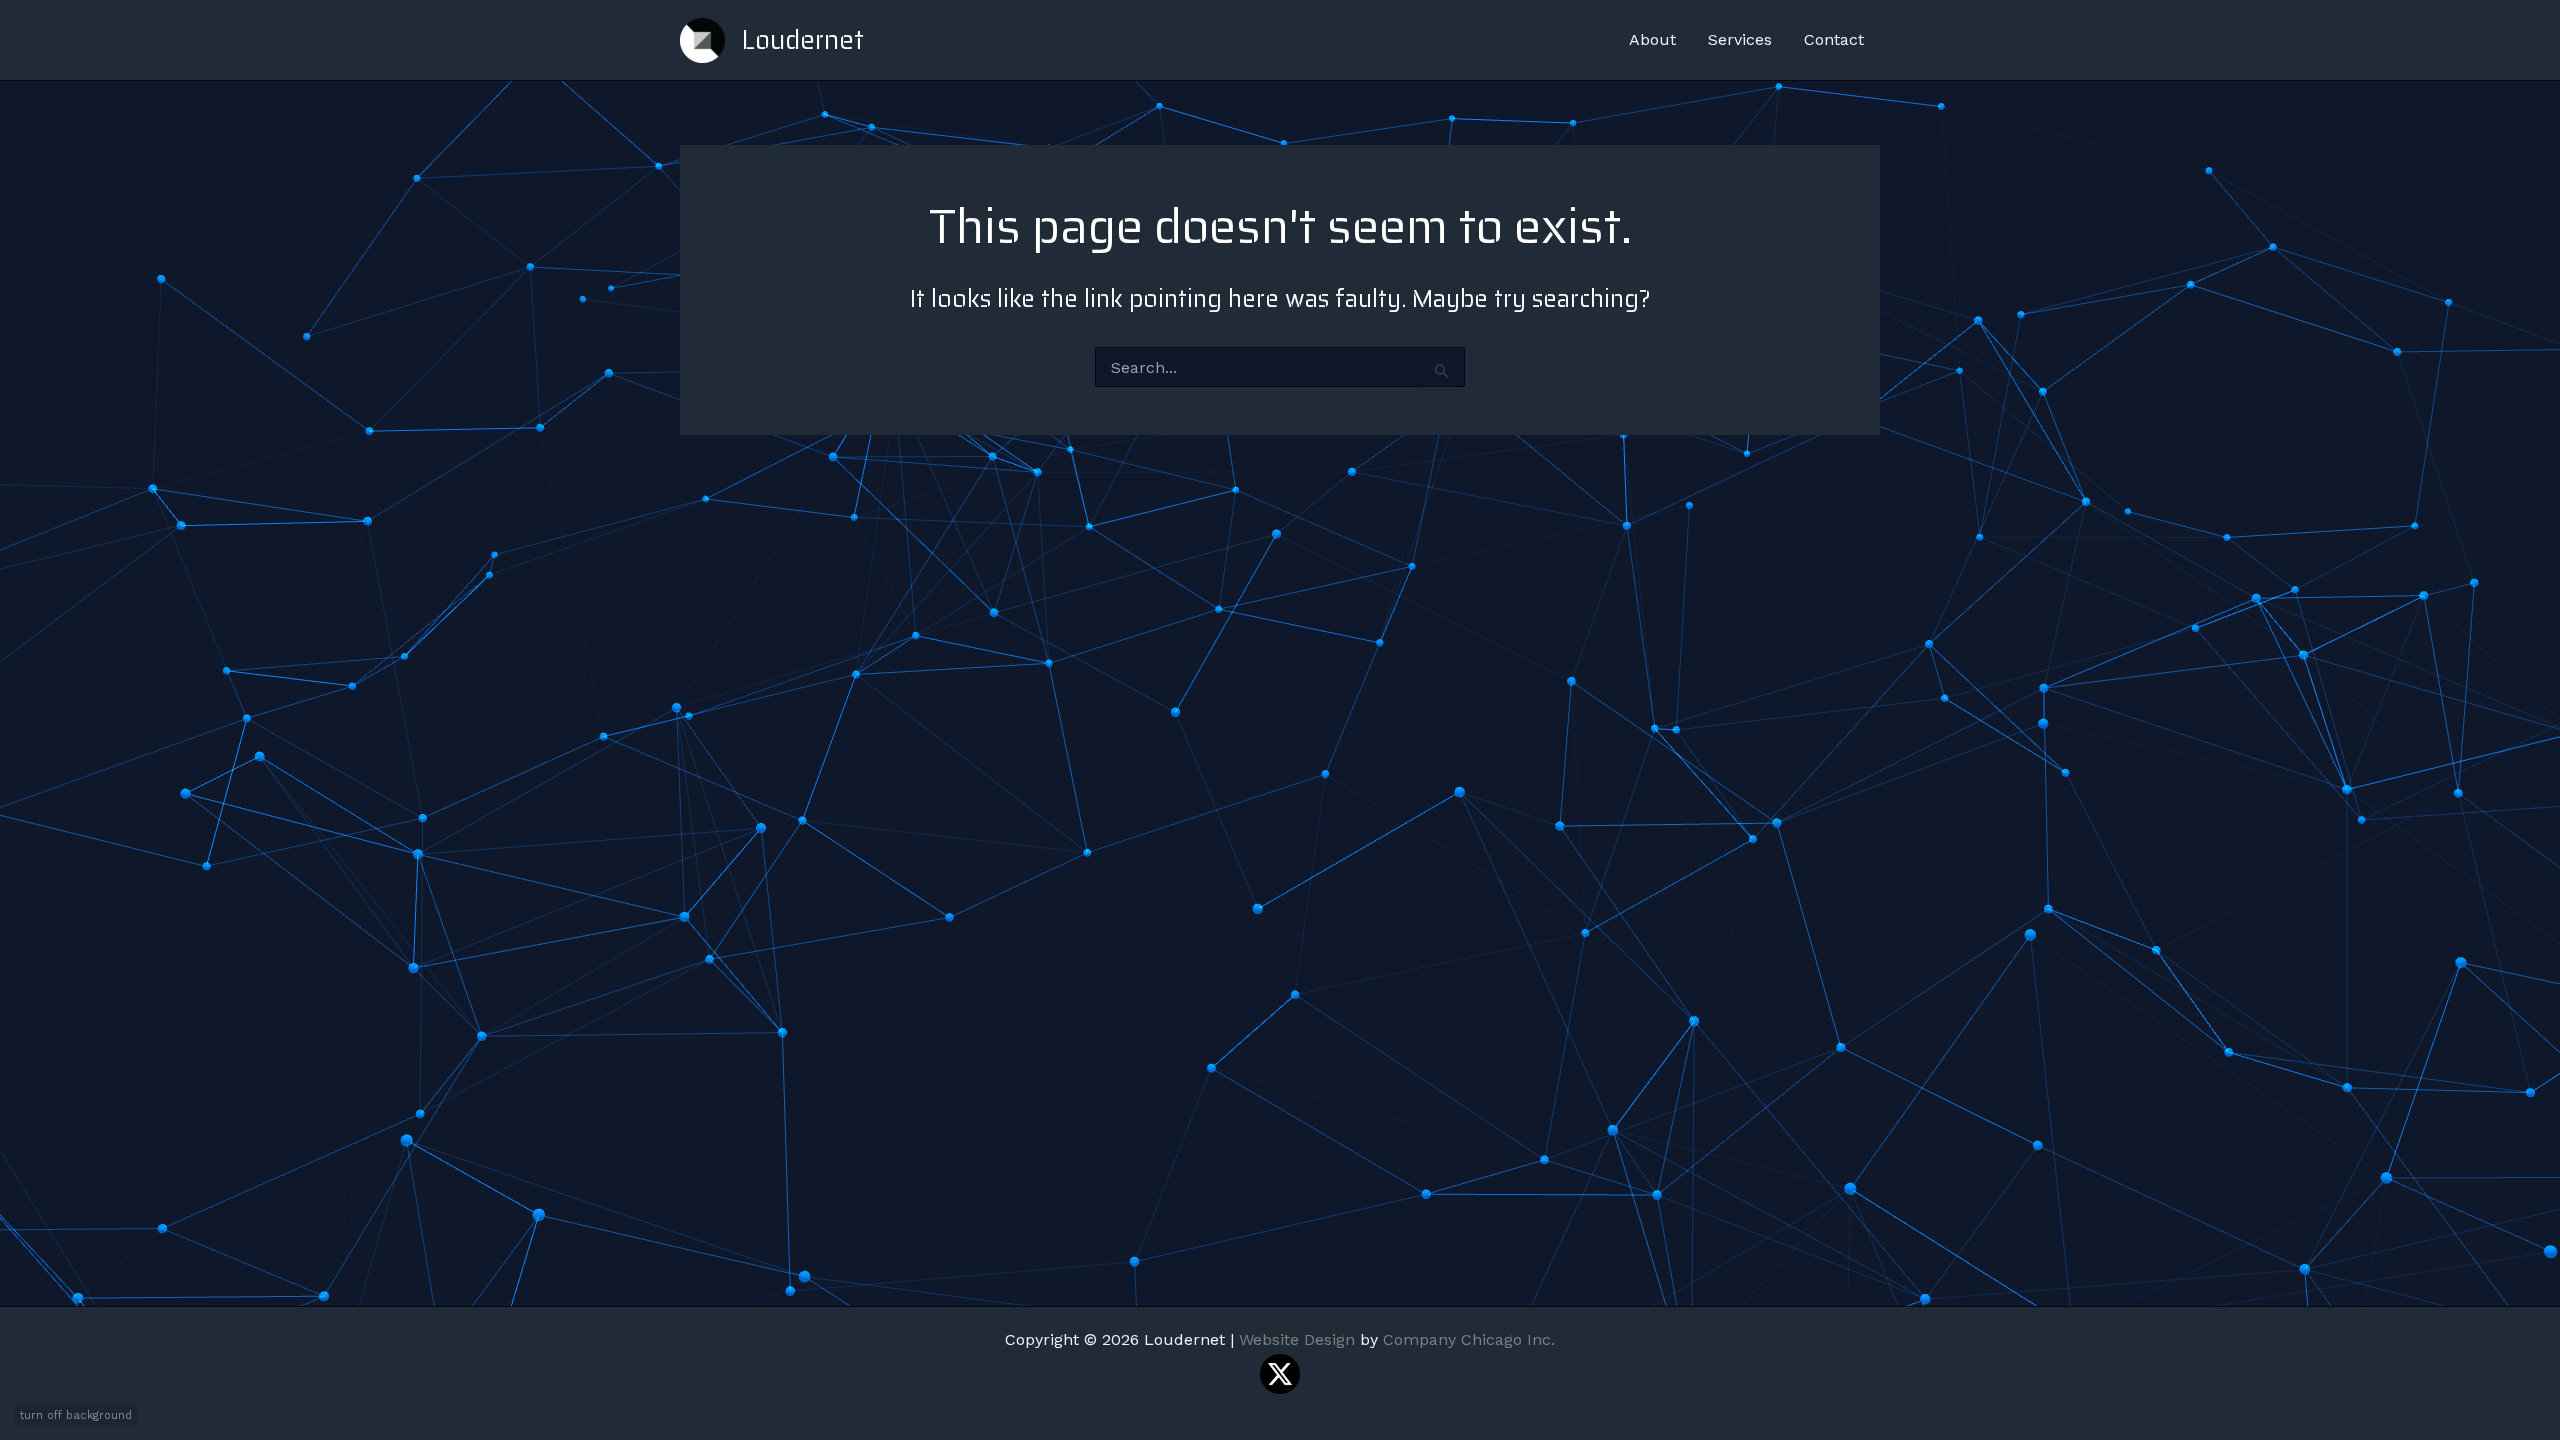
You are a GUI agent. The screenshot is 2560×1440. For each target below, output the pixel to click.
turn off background (76, 1415)
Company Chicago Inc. (1469, 1339)
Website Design (1297, 1339)
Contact (1834, 39)
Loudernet (802, 39)
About (1652, 39)
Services (1740, 39)
